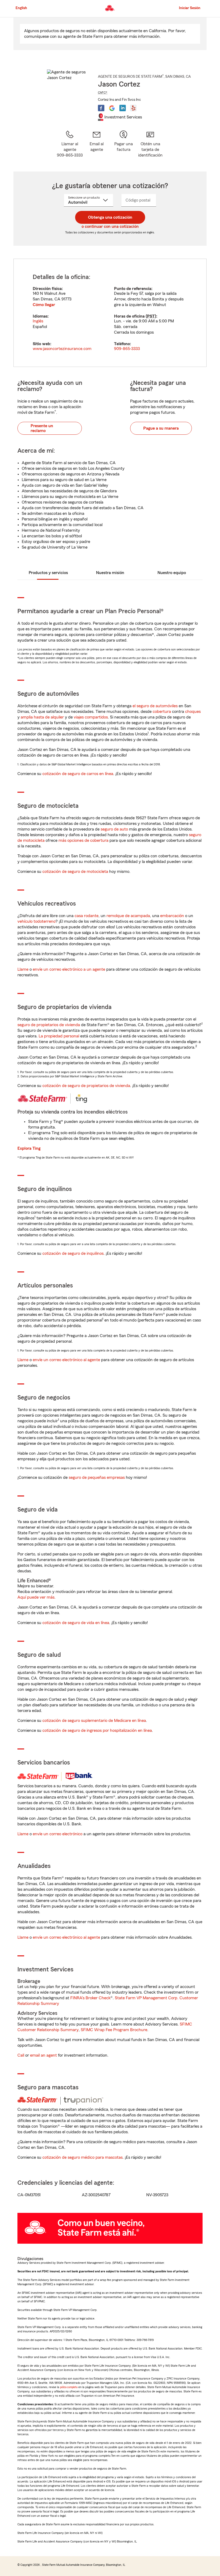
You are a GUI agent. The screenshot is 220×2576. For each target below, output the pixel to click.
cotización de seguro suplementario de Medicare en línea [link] (94, 1721)
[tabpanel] (110, 313)
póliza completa (69, 2387)
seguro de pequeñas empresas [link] (96, 1477)
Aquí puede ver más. (36, 1597)
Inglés (38, 321)
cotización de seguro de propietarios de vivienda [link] (86, 1086)
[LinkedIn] (123, 108)
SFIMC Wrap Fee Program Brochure (114, 2030)
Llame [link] (23, 969)
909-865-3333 (127, 349)
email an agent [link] (43, 2055)
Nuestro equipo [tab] (172, 573)
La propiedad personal (59, 1036)
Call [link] (21, 2055)
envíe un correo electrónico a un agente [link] (69, 969)
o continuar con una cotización (110, 226)
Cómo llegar (44, 305)
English (21, 8)
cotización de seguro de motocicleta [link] (75, 872)
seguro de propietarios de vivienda (49, 1025)
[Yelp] (133, 108)
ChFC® (103, 92)
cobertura (162, 712)
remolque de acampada (128, 916)
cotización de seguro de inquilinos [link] (73, 1253)
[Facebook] (101, 108)
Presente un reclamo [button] (42, 428)
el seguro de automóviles (155, 706)
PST (151, 316)
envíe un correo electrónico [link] (58, 1834)
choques (193, 712)
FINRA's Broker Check (90, 1998)
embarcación (172, 916)
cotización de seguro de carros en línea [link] (78, 774)
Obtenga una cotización (110, 217)
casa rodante (87, 916)
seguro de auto (114, 829)
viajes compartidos (91, 717)
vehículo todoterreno (36, 921)
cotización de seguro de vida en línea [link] (76, 1623)
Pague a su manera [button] (161, 428)
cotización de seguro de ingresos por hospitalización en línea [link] (97, 1730)
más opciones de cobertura (83, 840)
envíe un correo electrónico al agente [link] (66, 1360)
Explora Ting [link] (29, 1148)
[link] (97, 144)
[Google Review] (112, 108)
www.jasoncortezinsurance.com (62, 349)
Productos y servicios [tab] (48, 573)
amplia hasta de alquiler (42, 717)
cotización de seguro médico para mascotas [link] (82, 2157)
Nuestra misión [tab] (110, 573)
